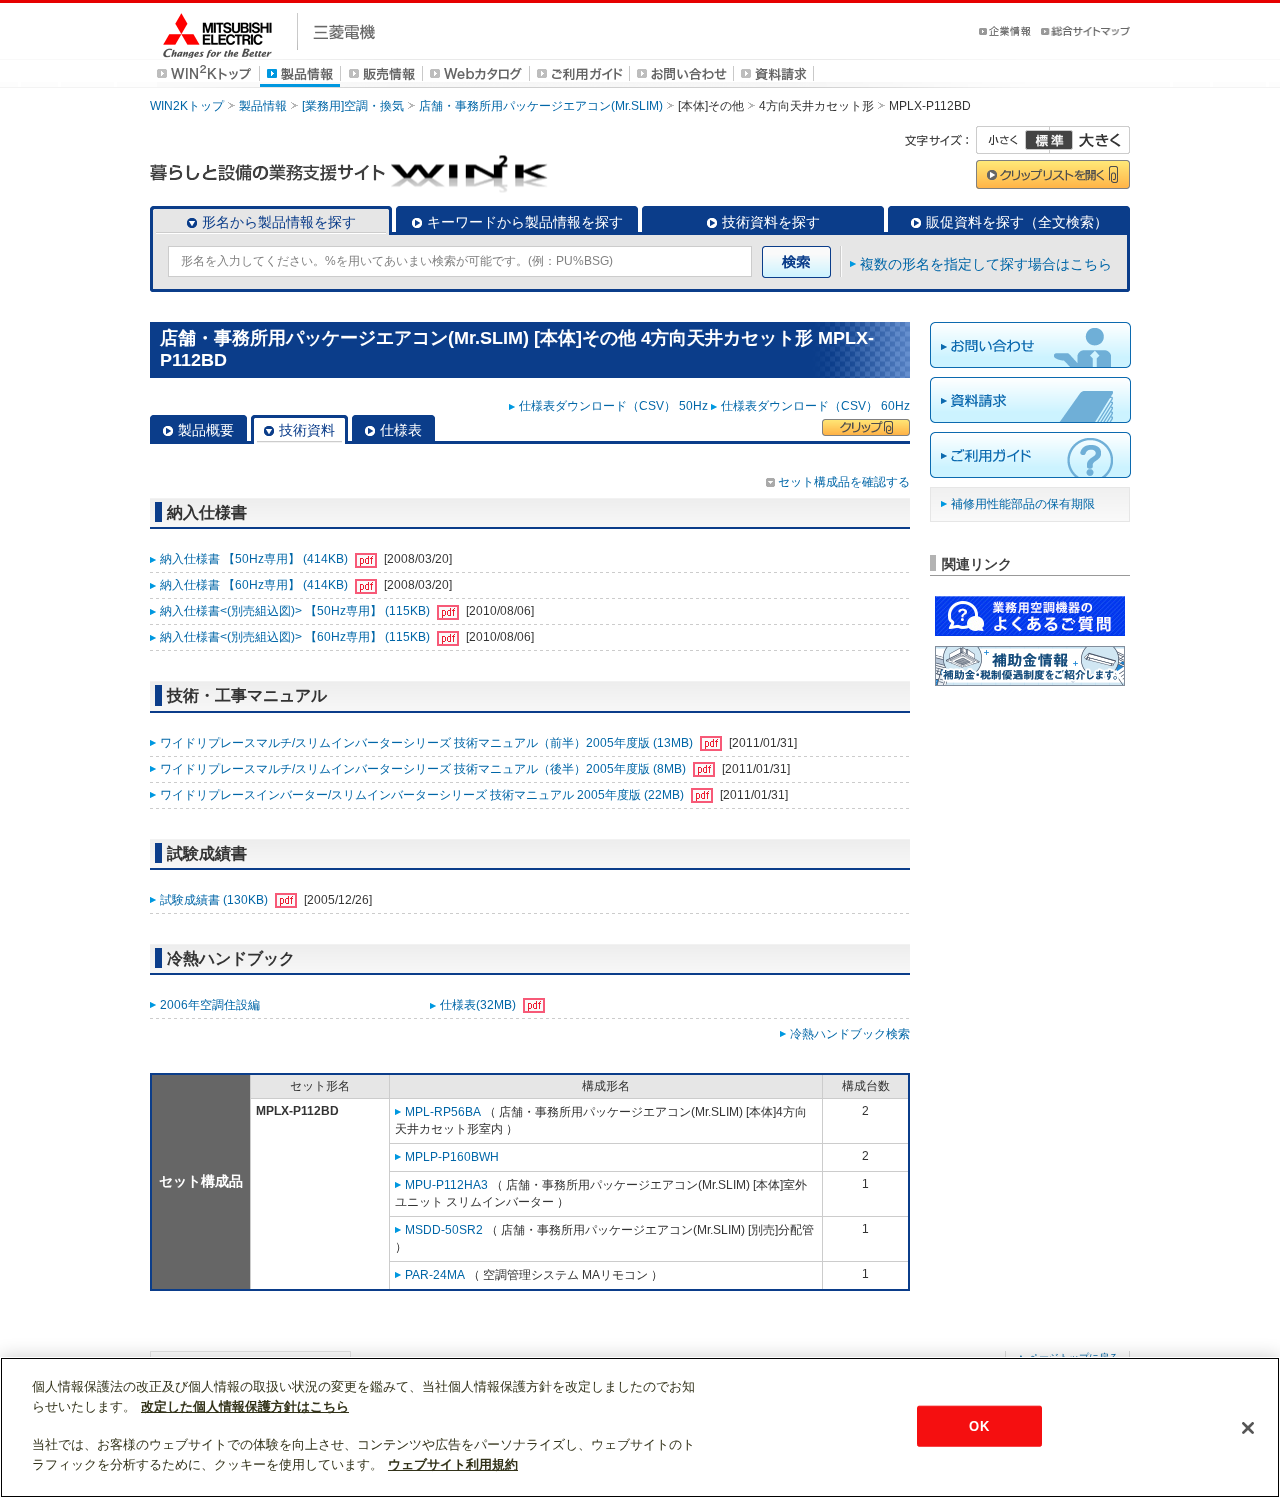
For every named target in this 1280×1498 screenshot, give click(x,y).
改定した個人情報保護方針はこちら (245, 1406)
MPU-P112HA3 (446, 1185)
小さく (1013, 140)
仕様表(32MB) (479, 1005)
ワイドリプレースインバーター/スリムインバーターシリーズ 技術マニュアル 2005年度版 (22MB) (423, 795)
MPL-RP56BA (443, 1112)
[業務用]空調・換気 (353, 106)
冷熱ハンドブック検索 (850, 1034)
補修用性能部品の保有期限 (1023, 504)
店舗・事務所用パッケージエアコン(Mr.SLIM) (541, 106)
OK (978, 1425)
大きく (1090, 140)
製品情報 (263, 106)
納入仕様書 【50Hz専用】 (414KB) (255, 559)
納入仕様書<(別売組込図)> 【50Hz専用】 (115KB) (296, 611)
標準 (1049, 140)
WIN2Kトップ (187, 106)
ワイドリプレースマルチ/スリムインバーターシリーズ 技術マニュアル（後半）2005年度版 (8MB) (424, 769)
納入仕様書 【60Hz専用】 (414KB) (255, 585)
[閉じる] (1248, 1428)
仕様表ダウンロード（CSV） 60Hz (815, 406)
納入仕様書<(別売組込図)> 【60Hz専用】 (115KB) (296, 637)
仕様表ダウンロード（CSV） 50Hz (613, 406)
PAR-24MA (435, 1275)
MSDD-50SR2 (444, 1230)
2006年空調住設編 (210, 1005)
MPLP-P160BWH (452, 1157)
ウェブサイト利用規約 (453, 1464)
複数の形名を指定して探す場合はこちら (986, 264)
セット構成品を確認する (844, 482)
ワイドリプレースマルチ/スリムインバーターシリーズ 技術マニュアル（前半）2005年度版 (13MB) (428, 743)
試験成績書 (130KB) (215, 900)
